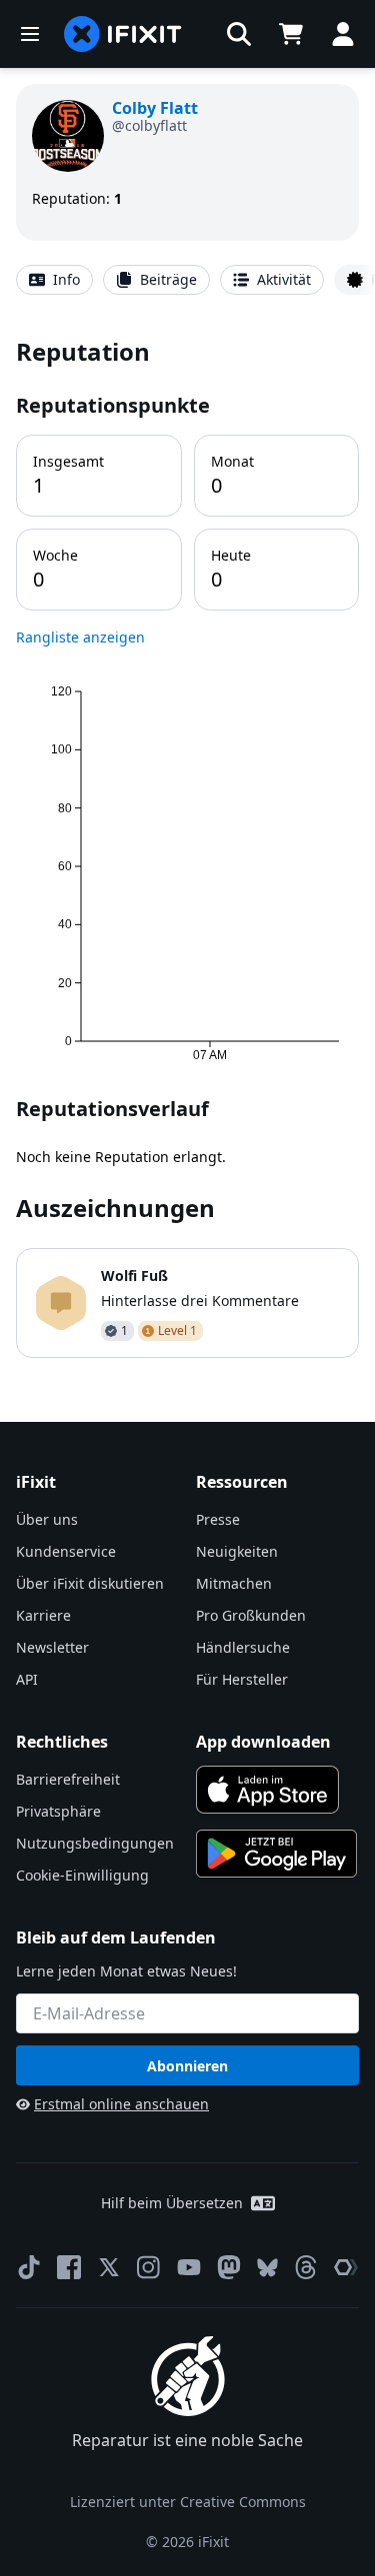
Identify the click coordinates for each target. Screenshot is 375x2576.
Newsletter (52, 1647)
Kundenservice (66, 1551)
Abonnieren (187, 2066)
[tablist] (187, 280)
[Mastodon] (229, 2267)
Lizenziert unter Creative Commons (188, 2502)
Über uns (47, 1519)
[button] (239, 34)
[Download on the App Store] (268, 1790)
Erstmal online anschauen (121, 2104)
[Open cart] (291, 34)
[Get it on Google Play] (277, 1854)
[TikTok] (29, 2267)
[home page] (123, 34)
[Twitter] (109, 2267)
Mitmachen (234, 1583)
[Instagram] (149, 2267)
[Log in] (343, 34)
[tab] (54, 280)
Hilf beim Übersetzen (172, 2203)
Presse (218, 1519)
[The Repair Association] (346, 2267)
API (27, 1679)
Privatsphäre (58, 1811)
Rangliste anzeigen (80, 637)
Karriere (43, 1615)
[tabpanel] (187, 846)
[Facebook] (69, 2267)
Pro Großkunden (251, 1615)
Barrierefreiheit (68, 1779)
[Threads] (306, 2267)
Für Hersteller (242, 1679)
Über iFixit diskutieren (90, 1583)
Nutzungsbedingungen (95, 1843)
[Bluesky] (267, 2268)
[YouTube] (189, 2267)
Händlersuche (243, 1647)
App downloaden (263, 1742)
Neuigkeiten (237, 1551)
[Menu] (30, 34)
